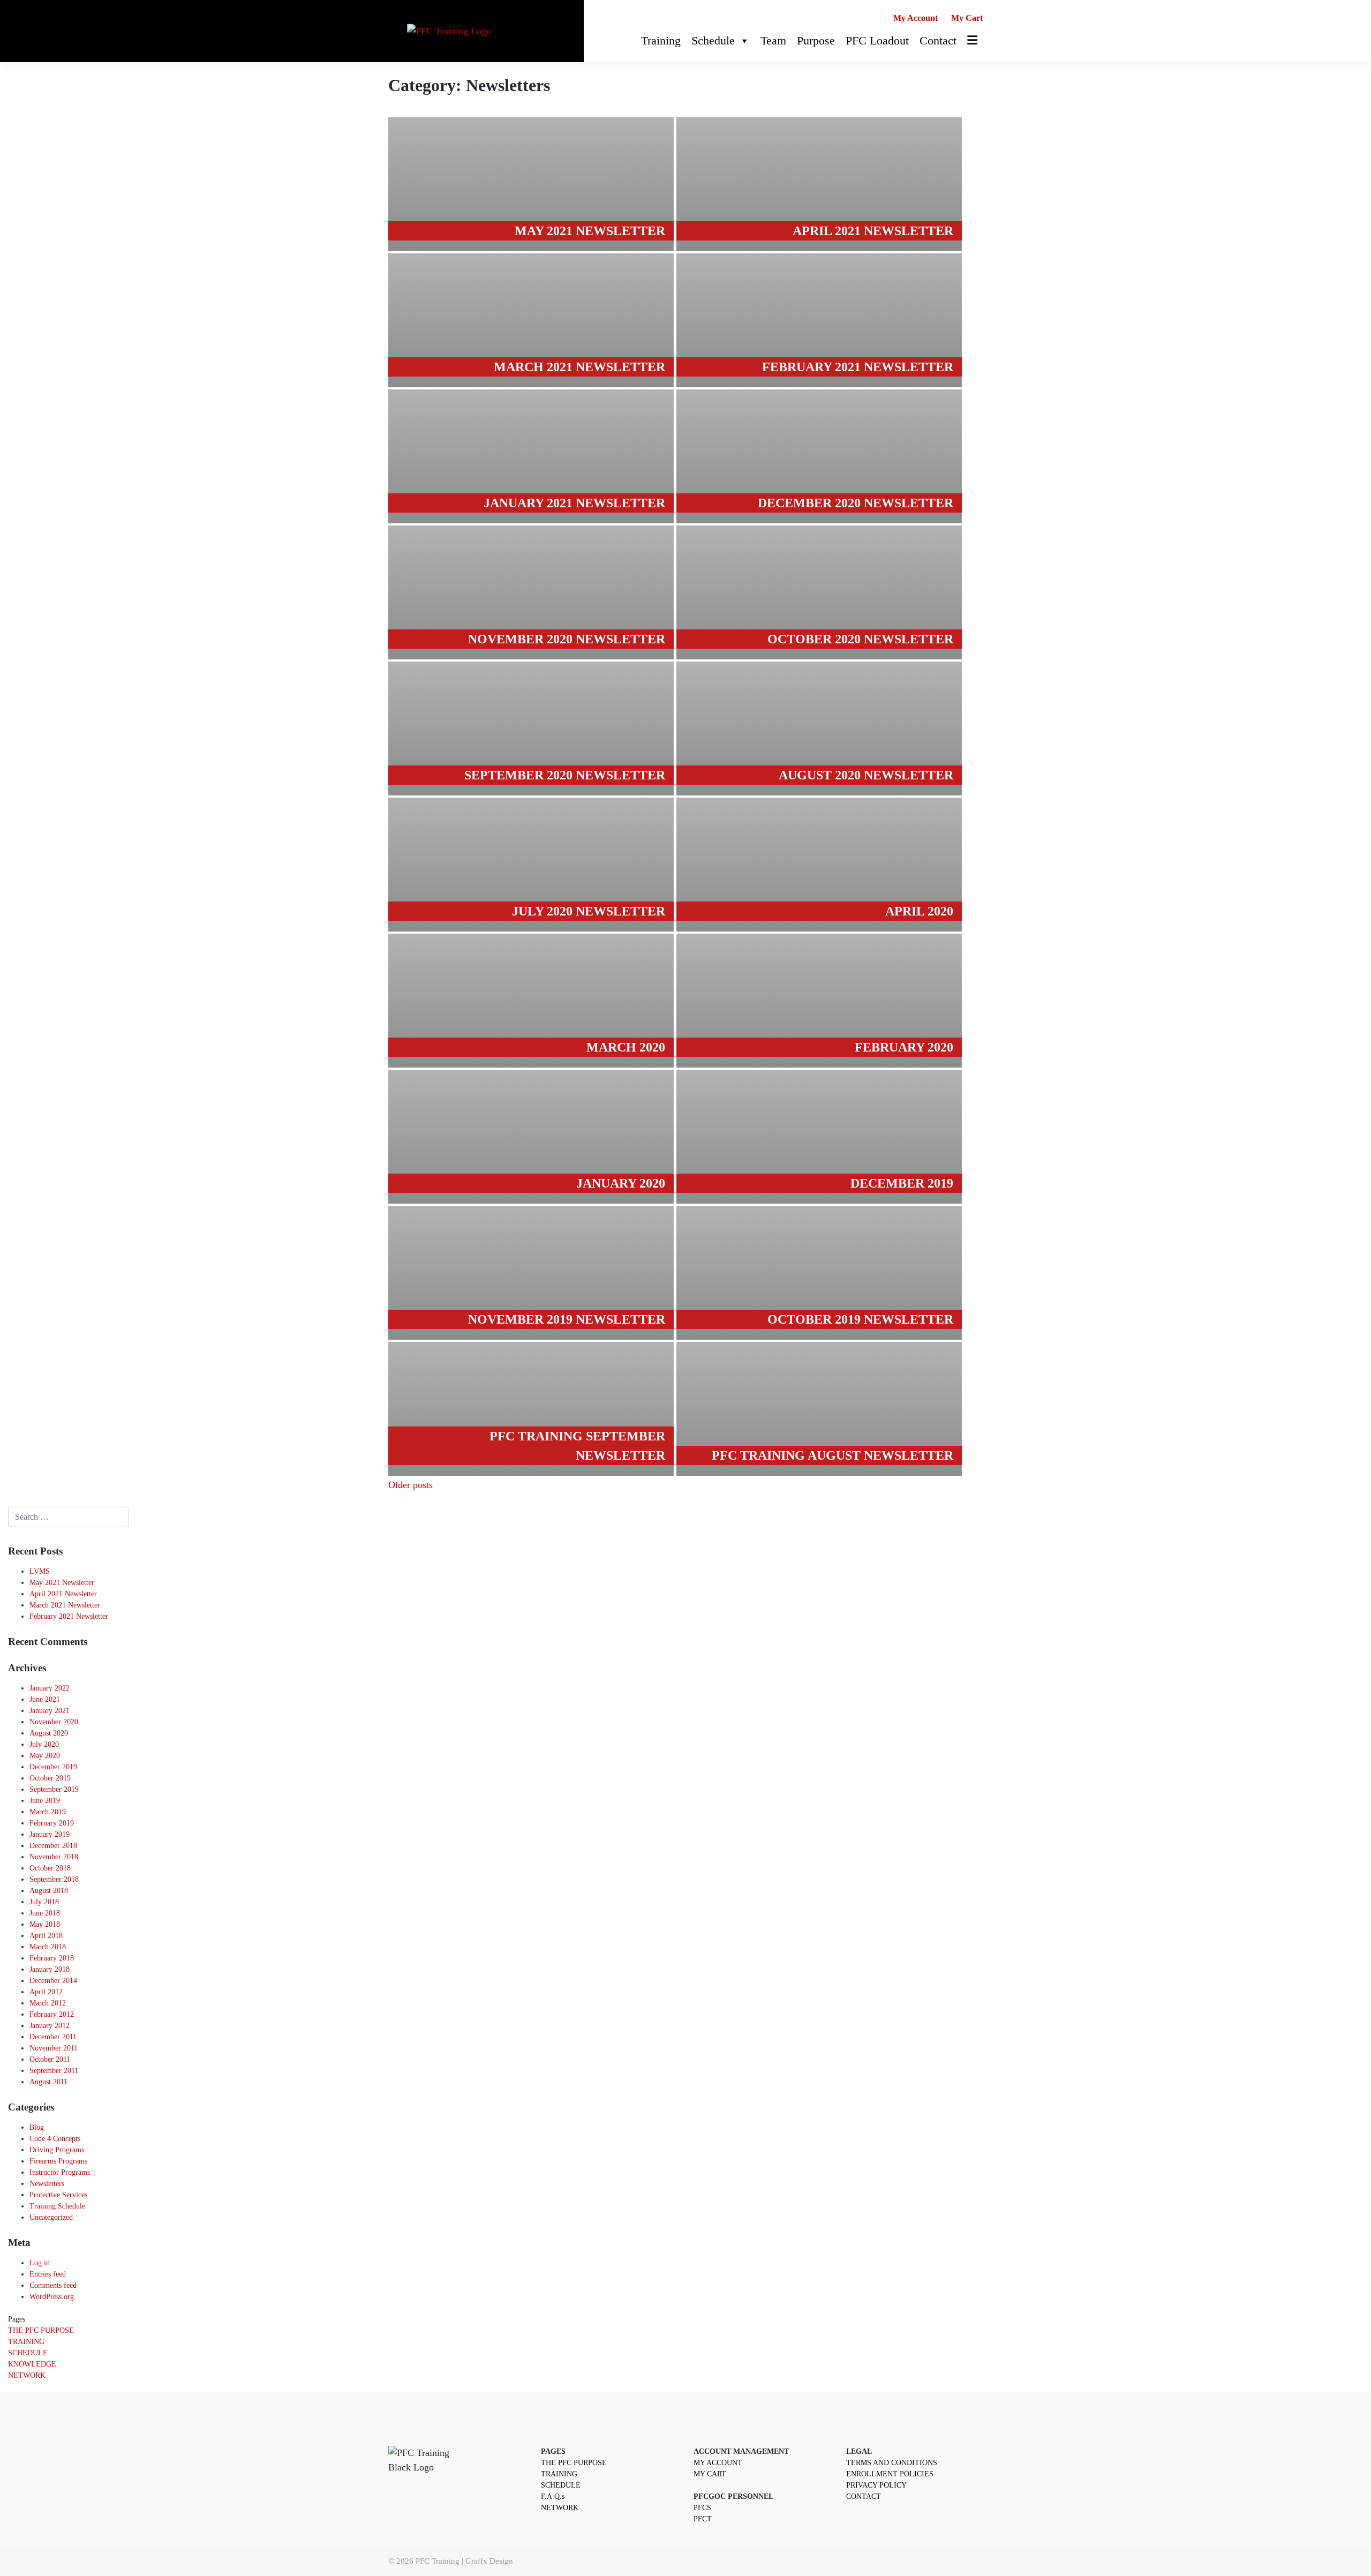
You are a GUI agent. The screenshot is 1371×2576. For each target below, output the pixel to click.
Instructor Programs (60, 2172)
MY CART (710, 2474)
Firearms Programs (58, 2161)
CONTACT (864, 2496)
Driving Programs (57, 2150)
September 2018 (54, 1879)
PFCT (703, 2519)
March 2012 (48, 2003)
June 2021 (45, 1699)
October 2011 (50, 2059)
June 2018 (45, 1913)
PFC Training (438, 2561)
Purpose (816, 40)
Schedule (713, 40)
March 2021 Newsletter (65, 1605)
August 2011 (48, 2082)
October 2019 (50, 1778)
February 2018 (52, 1958)
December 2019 (53, 1767)
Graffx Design (489, 2561)
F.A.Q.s (553, 2496)
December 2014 (53, 1981)
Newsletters (47, 2184)
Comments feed (53, 2285)
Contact (938, 40)
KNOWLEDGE (32, 2364)
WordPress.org (52, 2297)
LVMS (40, 1571)
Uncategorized (51, 2217)
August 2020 (49, 1733)
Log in (40, 2263)
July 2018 (44, 1902)
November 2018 (54, 1857)
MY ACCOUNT (718, 2463)
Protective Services (58, 2195)
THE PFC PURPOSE (41, 2330)
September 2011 (54, 2071)
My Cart (967, 18)
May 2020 (45, 1756)
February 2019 (52, 1823)
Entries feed (48, 2274)
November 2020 (54, 1722)
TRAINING (26, 2342)
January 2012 (50, 2026)
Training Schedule (57, 2206)
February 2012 (52, 2014)
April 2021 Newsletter (63, 1594)
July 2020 (44, 1744)
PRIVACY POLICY (876, 2485)
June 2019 (45, 1801)
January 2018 (50, 1969)
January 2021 (50, 1711)
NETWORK (27, 2375)
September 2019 (54, 1789)
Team (773, 40)
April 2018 (46, 1936)
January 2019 (50, 1834)
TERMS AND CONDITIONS (892, 2463)
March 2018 (48, 1947)
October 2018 (50, 1868)
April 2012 (46, 1992)
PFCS (702, 2508)
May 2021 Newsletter (62, 1583)
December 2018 (53, 1846)
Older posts (410, 1485)
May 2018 (45, 1924)
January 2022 (50, 1688)
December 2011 (53, 2037)
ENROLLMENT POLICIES (890, 2474)
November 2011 (54, 2048)
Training (661, 40)
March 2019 (48, 1812)
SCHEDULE (28, 2353)
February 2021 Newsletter (69, 1616)
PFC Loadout (877, 40)
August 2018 (49, 1891)
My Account (916, 18)
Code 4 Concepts (55, 2139)
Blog (37, 2127)
